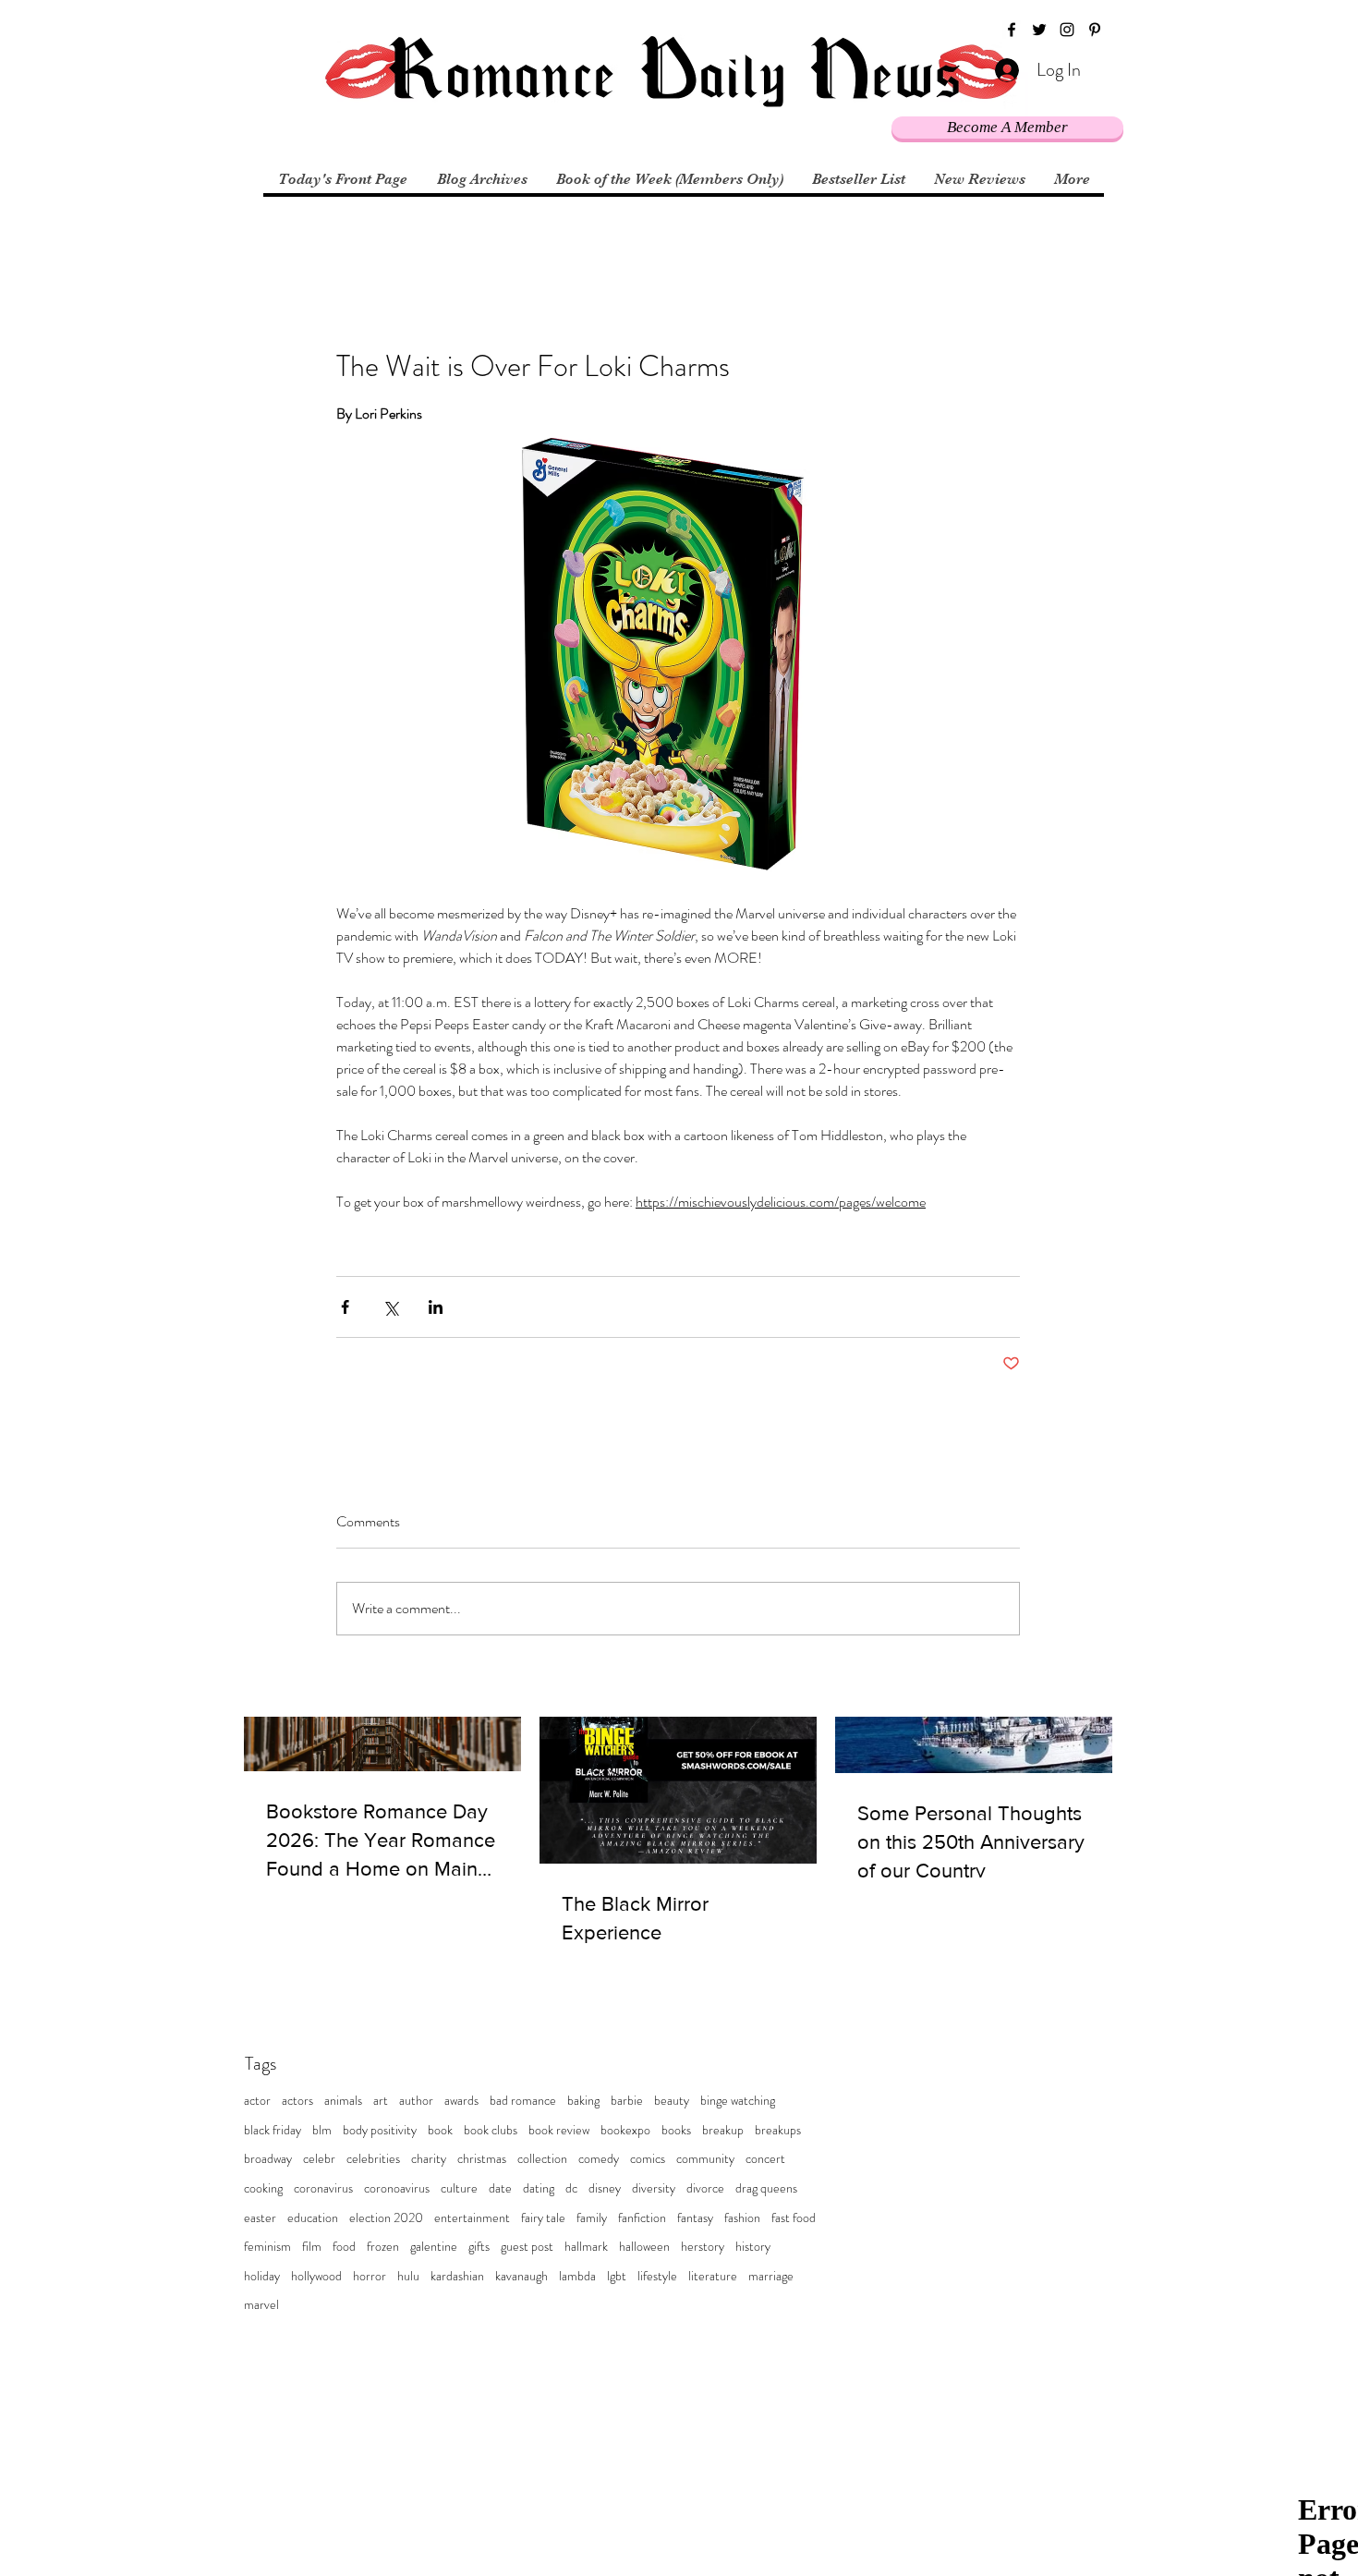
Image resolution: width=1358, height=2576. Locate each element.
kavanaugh (521, 2276)
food (344, 2247)
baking (583, 2101)
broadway (268, 2159)
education (313, 2218)
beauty (672, 2101)
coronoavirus (397, 2188)
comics (648, 2159)
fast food (794, 2218)
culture (459, 2188)
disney (605, 2188)
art (381, 2101)
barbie (627, 2101)
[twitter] (1039, 30)
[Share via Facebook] (345, 1307)
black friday (273, 2130)
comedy (599, 2159)
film (312, 2247)
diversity (654, 2188)
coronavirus (323, 2188)
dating (539, 2188)
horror (370, 2276)
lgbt (617, 2276)
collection (542, 2159)
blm (322, 2130)
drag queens (766, 2188)
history (753, 2247)
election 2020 (386, 2218)
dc (571, 2188)
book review (559, 2130)
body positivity (380, 2130)
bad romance (523, 2101)
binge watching (738, 2101)
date (500, 2188)
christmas (482, 2159)
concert (765, 2159)
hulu (408, 2276)
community (705, 2159)
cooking (263, 2188)
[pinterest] (1095, 30)
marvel (261, 2305)
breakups (778, 2130)
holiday (262, 2276)
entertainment (472, 2218)
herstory (703, 2247)
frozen (383, 2247)
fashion (742, 2218)
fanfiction (642, 2218)
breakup (723, 2130)
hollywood (316, 2276)
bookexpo (625, 2130)
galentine (434, 2247)
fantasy (695, 2218)
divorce (705, 2188)
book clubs (491, 2130)
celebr (319, 2159)
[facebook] (1012, 30)
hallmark (586, 2247)
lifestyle (657, 2276)
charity (429, 2159)
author (416, 2101)
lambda (577, 2276)
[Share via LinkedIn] (436, 1307)
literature (713, 2276)
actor (257, 2101)
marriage (771, 2276)
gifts (479, 2247)
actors (297, 2101)
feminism (267, 2247)
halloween (644, 2247)
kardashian (457, 2276)
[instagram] (1067, 30)
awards (461, 2101)
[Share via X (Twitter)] (390, 1307)
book (440, 2130)
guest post (527, 2247)
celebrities (373, 2159)
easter (260, 2218)
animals (343, 2101)
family (592, 2218)
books (676, 2130)
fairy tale (543, 2218)
